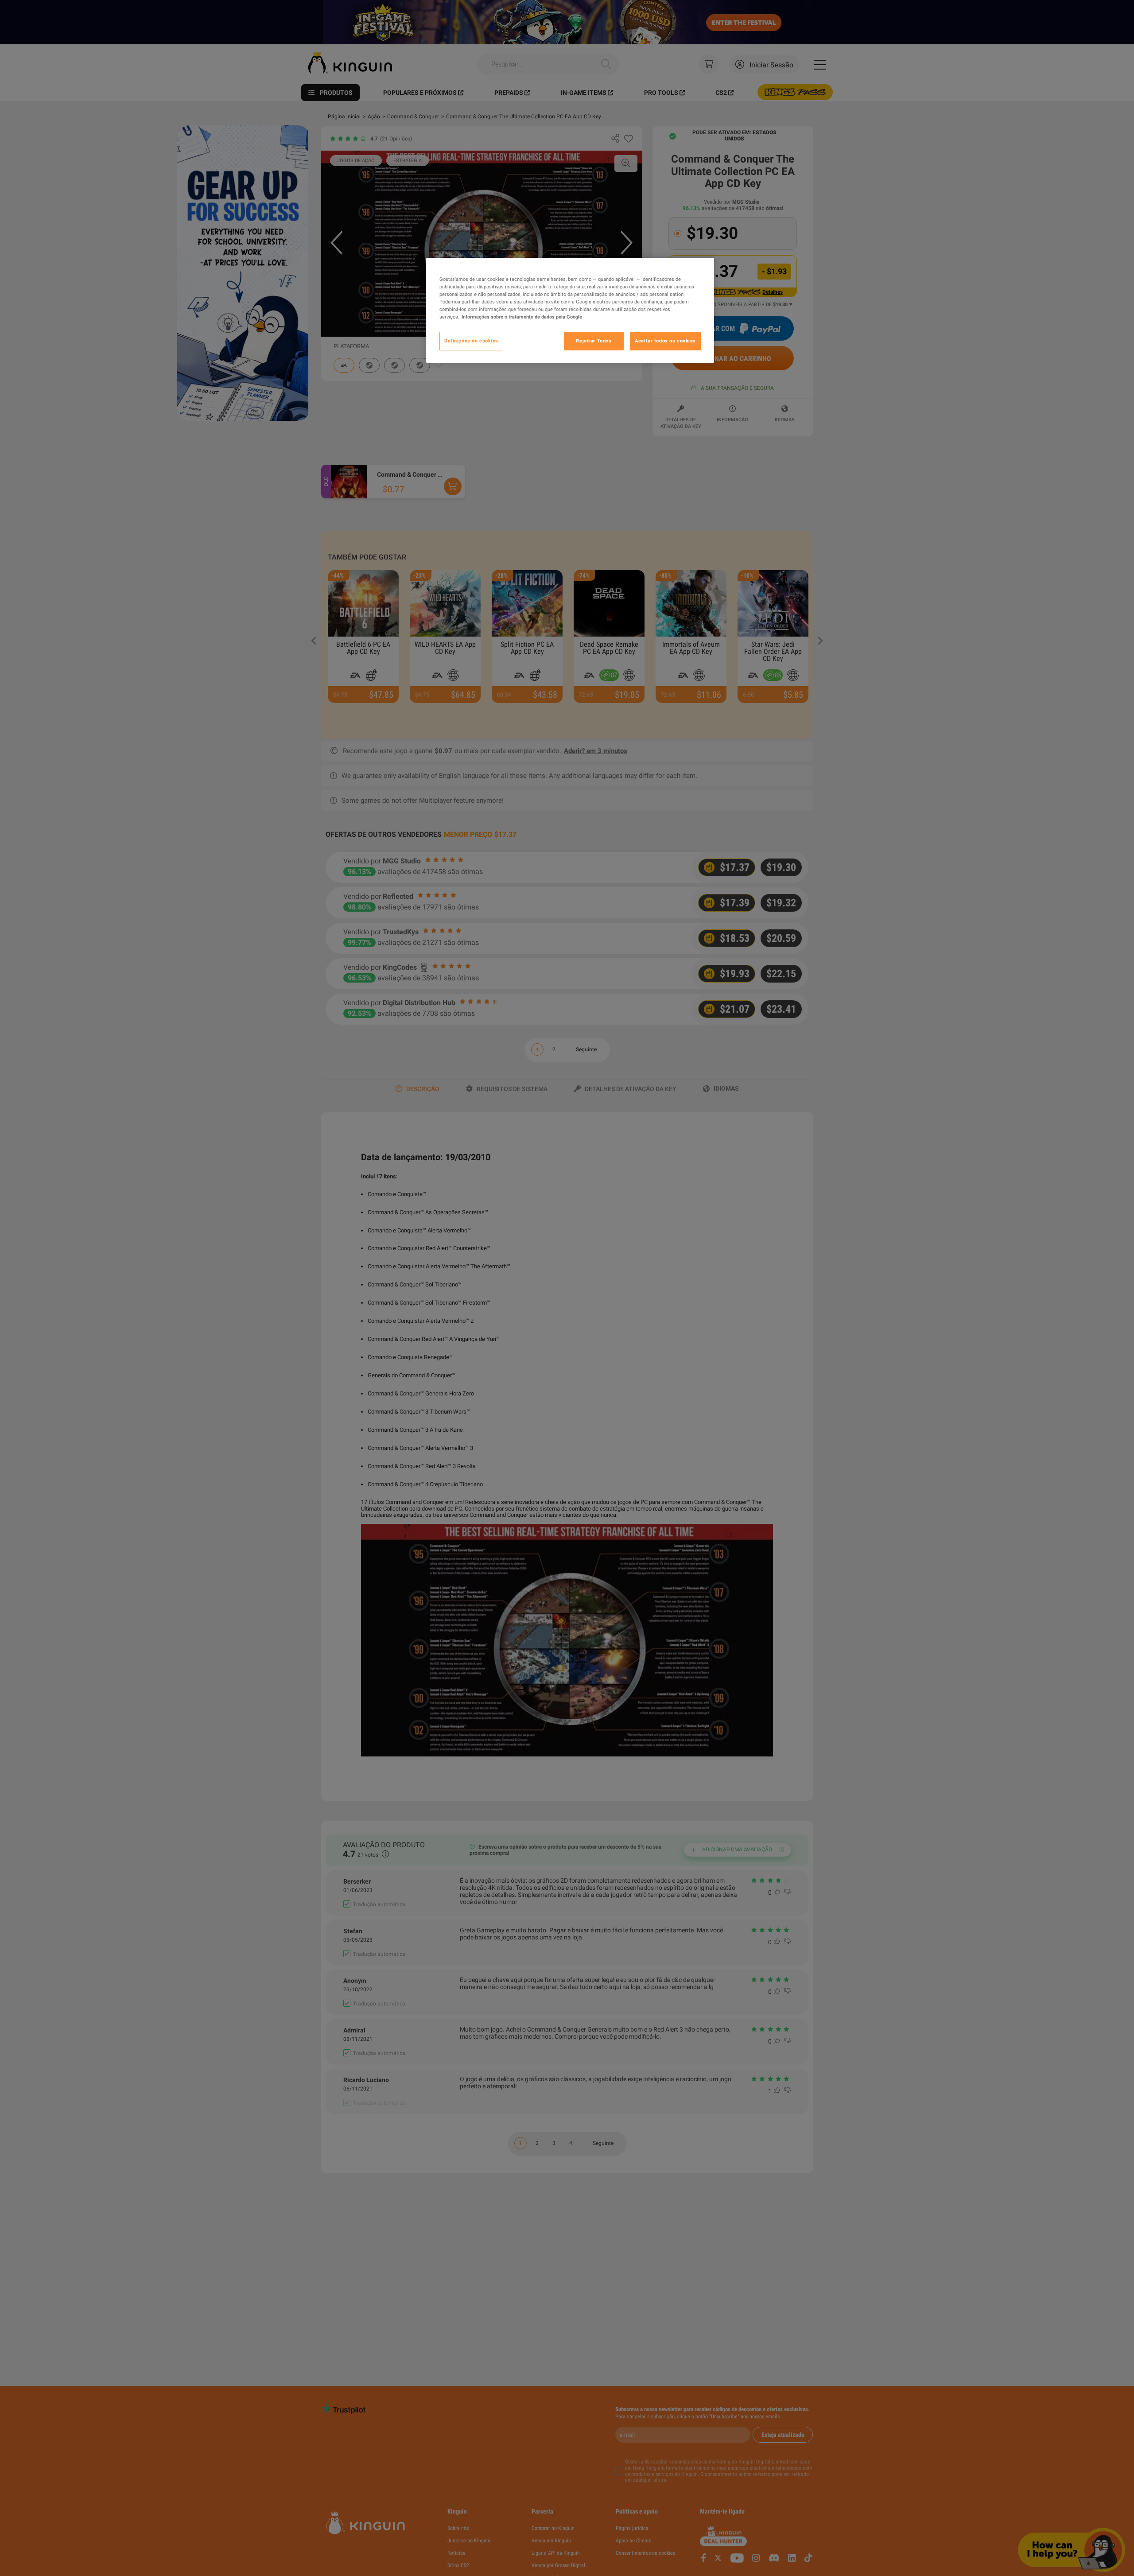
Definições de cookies (471, 341)
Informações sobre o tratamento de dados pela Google (522, 317)
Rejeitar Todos (594, 341)
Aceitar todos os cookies (665, 341)
